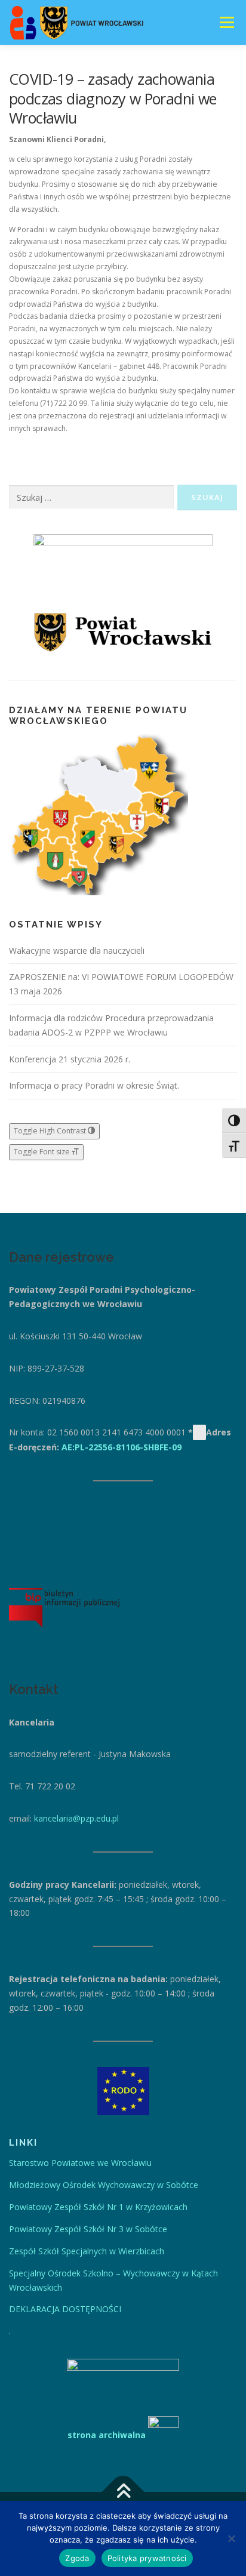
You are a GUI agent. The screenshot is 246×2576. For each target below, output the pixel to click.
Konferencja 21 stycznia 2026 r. (70, 1059)
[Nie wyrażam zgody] (231, 2538)
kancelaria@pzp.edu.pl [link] (76, 1818)
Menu (226, 22)
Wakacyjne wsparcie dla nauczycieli (77, 950)
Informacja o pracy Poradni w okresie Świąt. (94, 1085)
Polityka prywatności (147, 2558)
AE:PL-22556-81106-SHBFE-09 (122, 1447)
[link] (80, 2163)
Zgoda (77, 2558)
